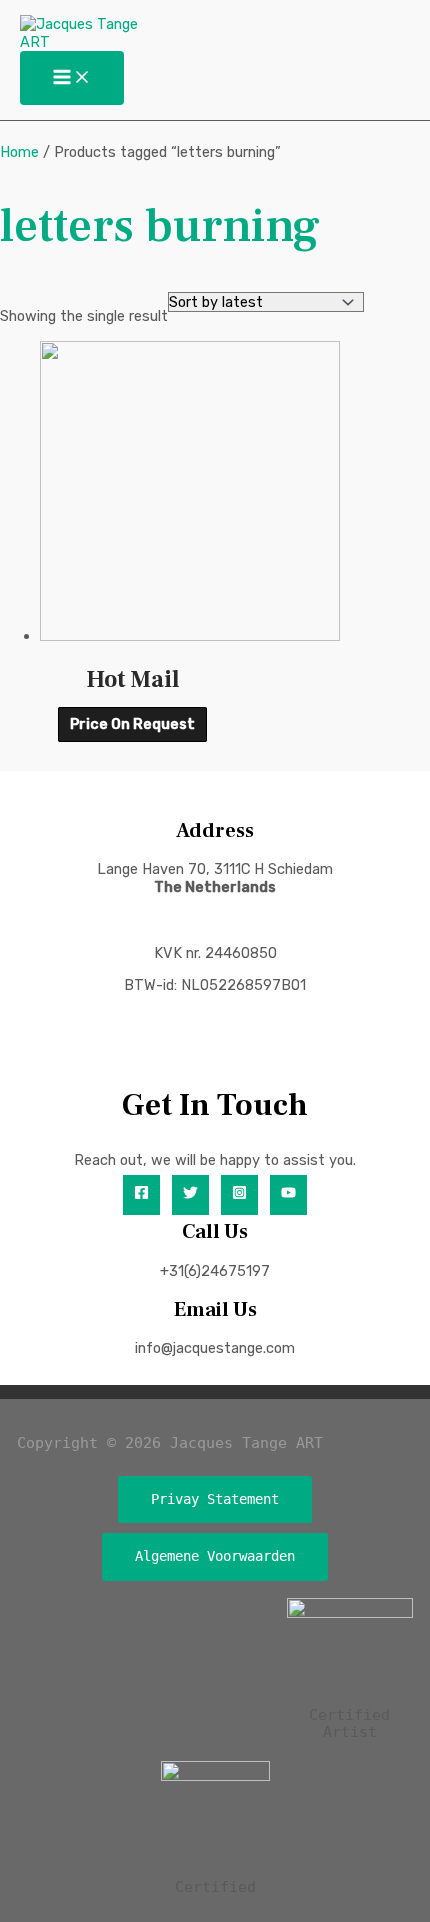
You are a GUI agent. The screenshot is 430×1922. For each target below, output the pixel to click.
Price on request (132, 725)
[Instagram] (239, 1195)
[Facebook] (141, 1195)
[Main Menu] (72, 78)
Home (19, 152)
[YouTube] (288, 1195)
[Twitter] (190, 1195)
